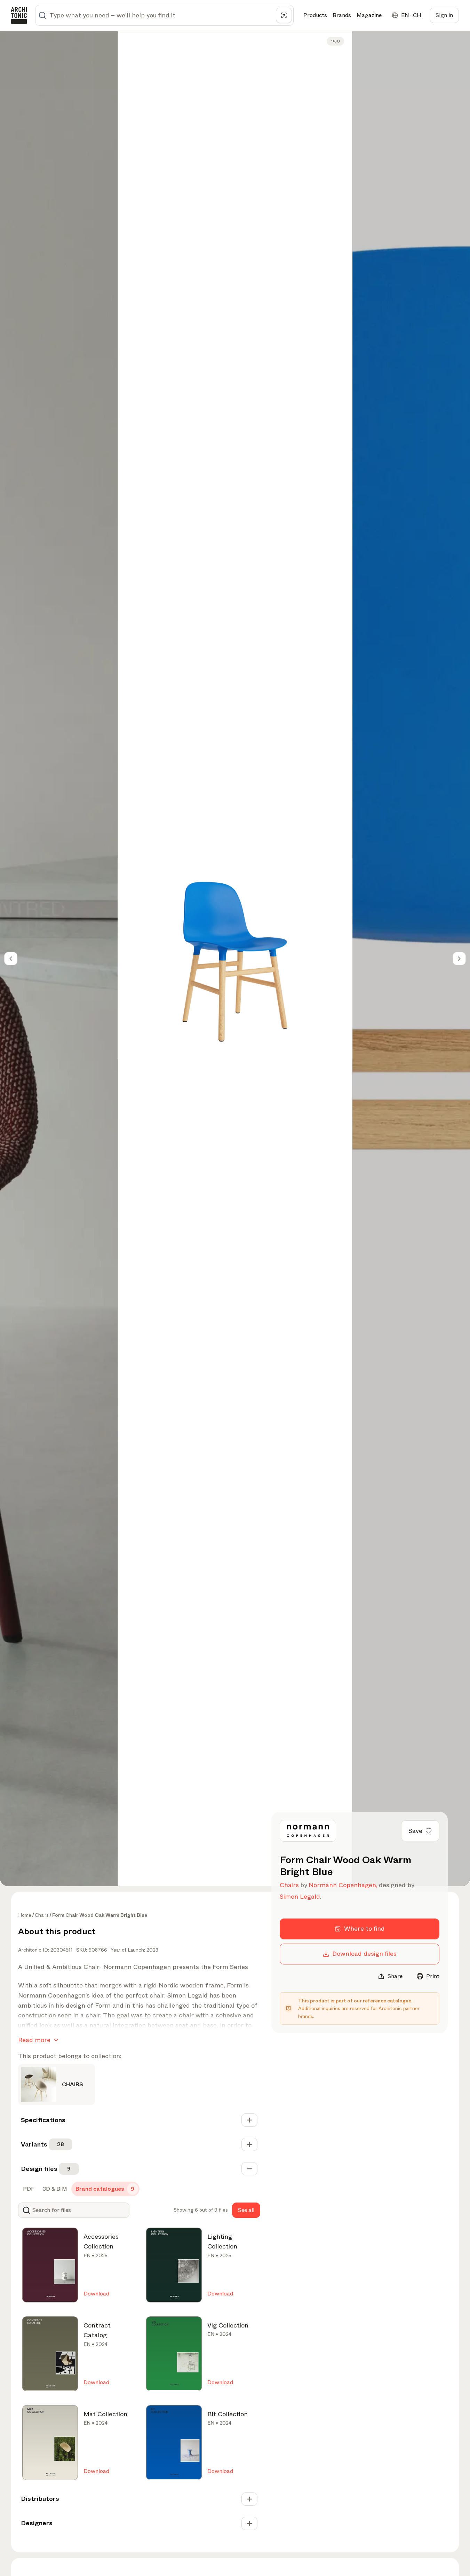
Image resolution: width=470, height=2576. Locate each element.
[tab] (28, 2189)
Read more (34, 2040)
